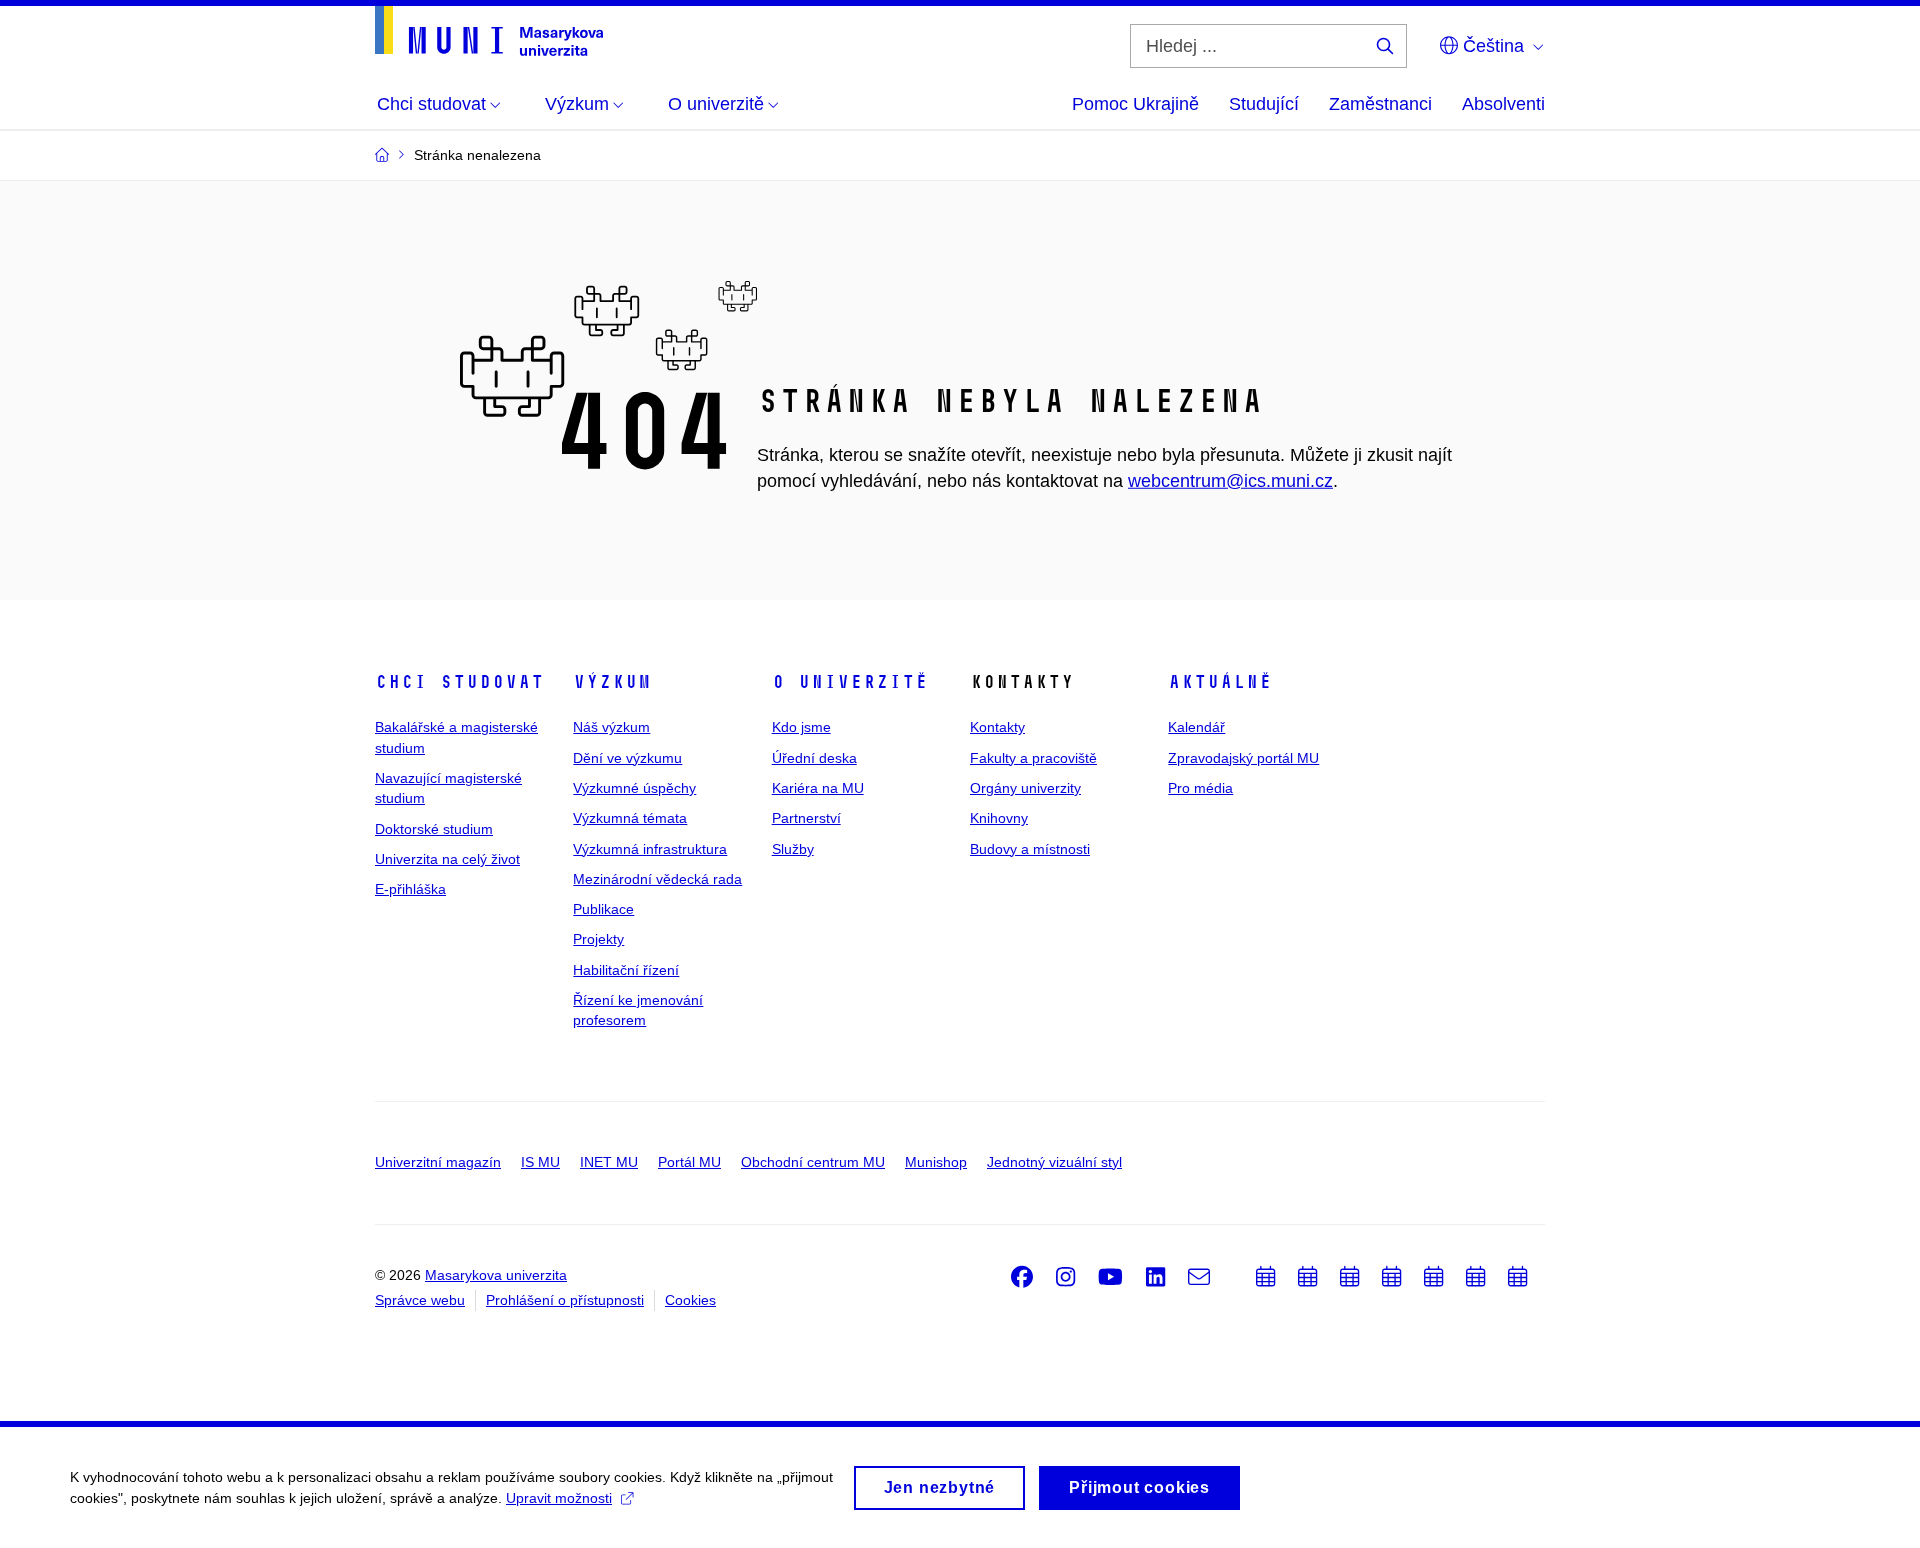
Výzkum (612, 682)
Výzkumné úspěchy (634, 788)
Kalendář (1196, 727)
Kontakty (997, 727)
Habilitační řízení (626, 970)
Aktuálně (1220, 682)
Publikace (603, 909)
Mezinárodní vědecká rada (657, 879)
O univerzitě (850, 682)
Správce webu (420, 1300)
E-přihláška (410, 889)
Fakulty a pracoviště (1033, 758)
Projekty (598, 939)
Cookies (690, 1300)
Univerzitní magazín (438, 1162)
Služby (793, 849)
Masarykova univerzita (496, 1275)
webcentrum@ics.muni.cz (1230, 481)
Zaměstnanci (1380, 104)
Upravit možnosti (559, 1498)
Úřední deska (814, 758)
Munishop (936, 1162)
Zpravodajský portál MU (1243, 758)
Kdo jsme (801, 727)
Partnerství (806, 818)
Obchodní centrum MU (813, 1162)
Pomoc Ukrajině (1135, 104)
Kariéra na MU (818, 788)
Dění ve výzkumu (627, 758)
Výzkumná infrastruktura (650, 849)
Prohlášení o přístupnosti (565, 1300)
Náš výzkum (611, 727)
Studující (1264, 104)
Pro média (1200, 788)
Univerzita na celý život (447, 859)
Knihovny (999, 818)
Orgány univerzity (1025, 788)
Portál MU (689, 1162)
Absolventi (1503, 104)
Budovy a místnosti (1030, 849)
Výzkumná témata (630, 818)
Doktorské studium (434, 829)
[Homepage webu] (489, 31)
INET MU (609, 1162)
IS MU (540, 1162)
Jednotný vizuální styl (1054, 1162)
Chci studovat (459, 682)
